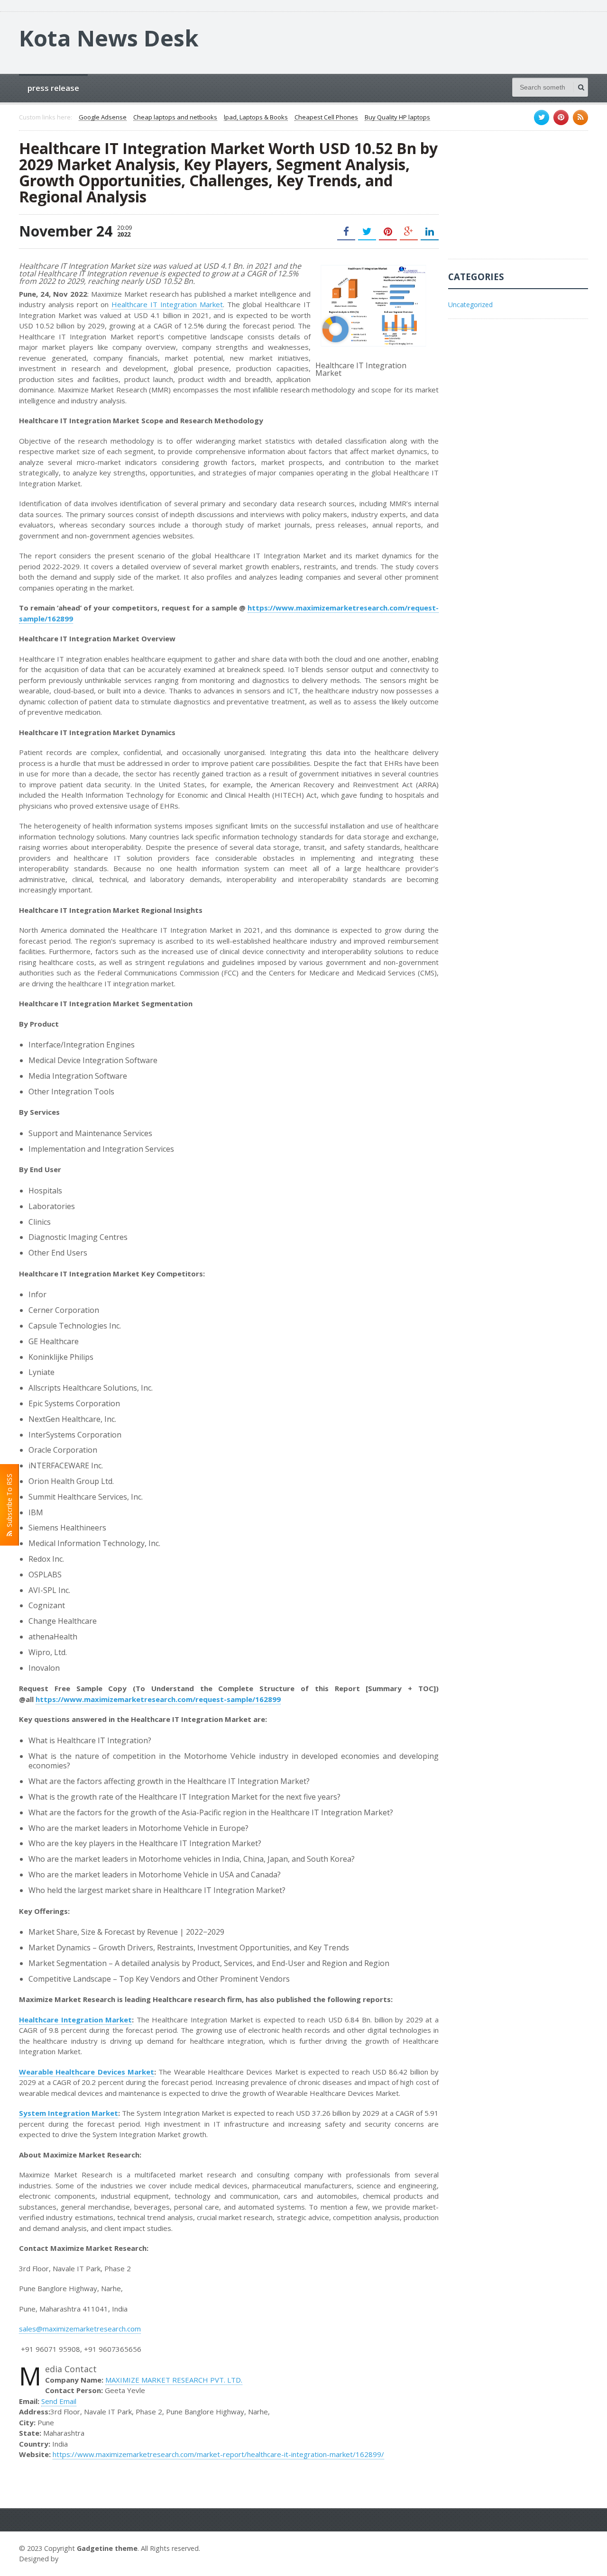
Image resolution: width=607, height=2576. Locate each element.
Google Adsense (103, 118)
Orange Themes (88, 2559)
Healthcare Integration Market (75, 2020)
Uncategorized (470, 305)
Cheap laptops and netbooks (175, 118)
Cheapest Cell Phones (326, 118)
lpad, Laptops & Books (256, 118)
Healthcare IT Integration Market (167, 304)
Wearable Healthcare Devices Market (87, 2072)
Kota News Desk (109, 38)
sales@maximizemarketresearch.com (80, 2329)
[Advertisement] (519, 200)
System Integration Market (69, 2113)
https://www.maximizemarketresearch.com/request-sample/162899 (158, 1699)
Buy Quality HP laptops (397, 118)
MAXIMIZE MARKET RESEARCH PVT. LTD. (174, 2380)
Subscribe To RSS (9, 1502)
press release (53, 88)
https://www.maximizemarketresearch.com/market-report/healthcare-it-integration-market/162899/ (218, 2454)
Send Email (59, 2401)
